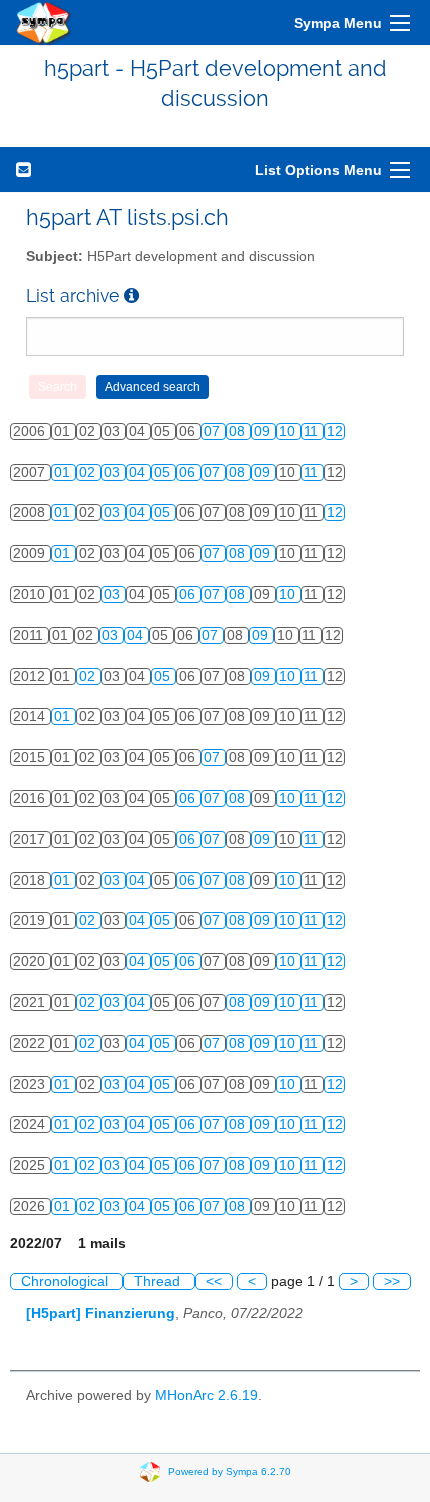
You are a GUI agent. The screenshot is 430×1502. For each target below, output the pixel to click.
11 (313, 431)
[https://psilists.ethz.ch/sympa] (44, 22)
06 (189, 472)
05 (164, 472)
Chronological (66, 1281)
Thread (159, 1281)
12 (335, 431)
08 (239, 431)
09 (264, 431)
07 (214, 431)
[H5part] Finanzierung (100, 1313)
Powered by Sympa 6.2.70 (229, 1470)
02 (89, 472)
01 (64, 472)
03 (114, 472)
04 (139, 472)
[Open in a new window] (131, 295)
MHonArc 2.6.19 (206, 1395)
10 (289, 431)
